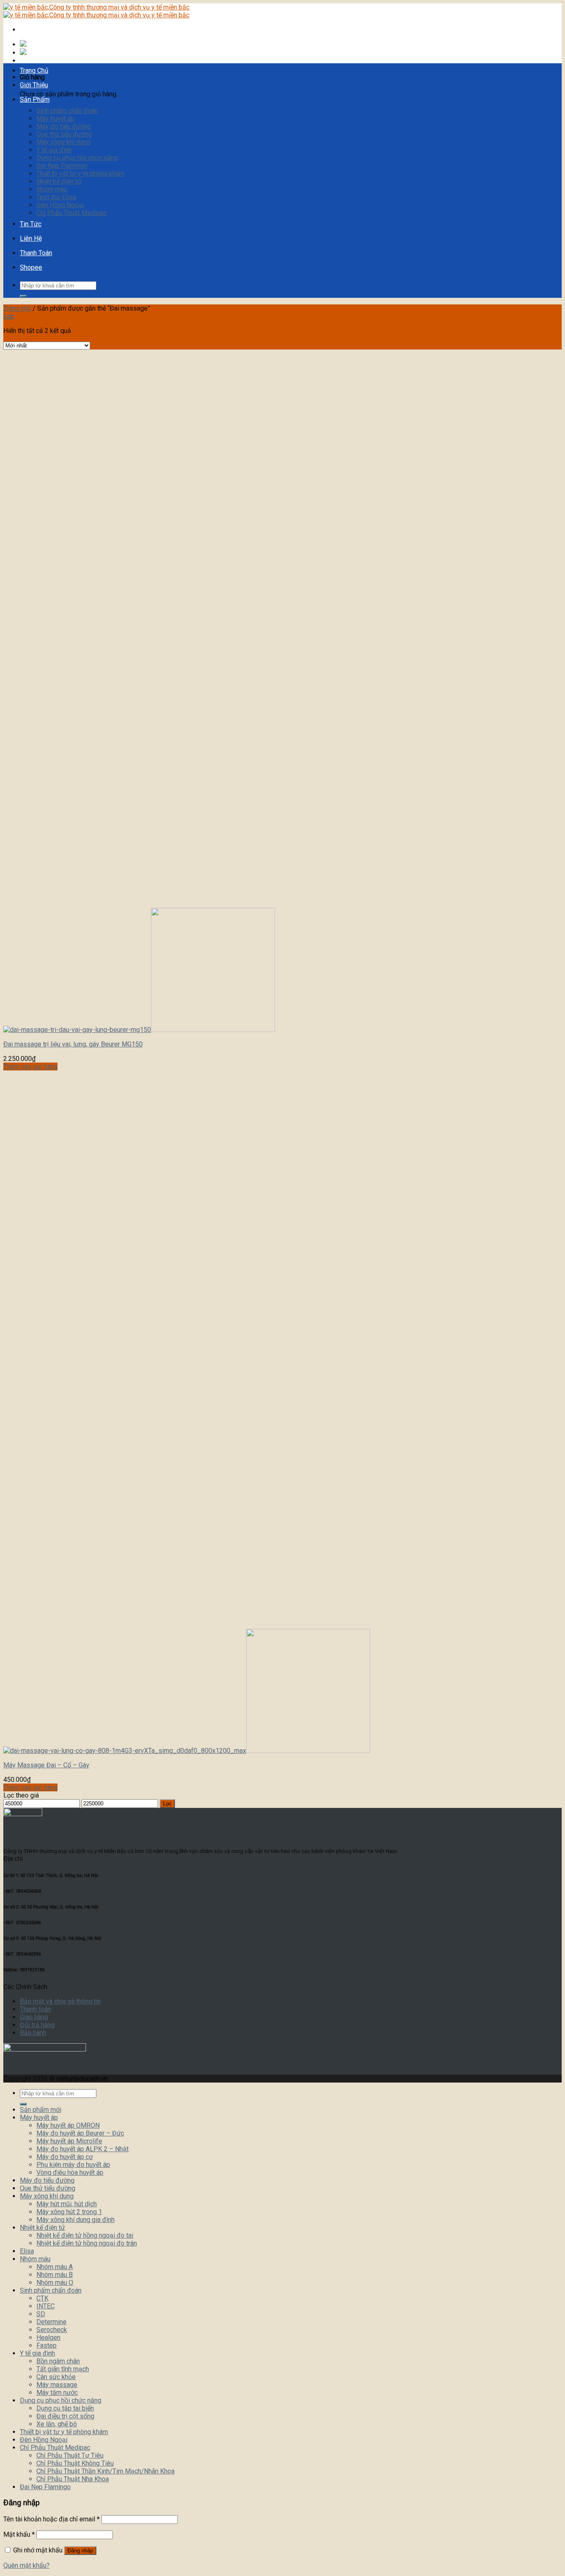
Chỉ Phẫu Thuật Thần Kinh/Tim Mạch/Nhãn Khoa (105, 2471)
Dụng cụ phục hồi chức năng (77, 158)
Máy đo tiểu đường (64, 126)
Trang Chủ (34, 71)
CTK (42, 2298)
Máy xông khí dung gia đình (75, 2220)
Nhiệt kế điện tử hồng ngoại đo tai (85, 2235)
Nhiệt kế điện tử (59, 181)
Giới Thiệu (34, 85)
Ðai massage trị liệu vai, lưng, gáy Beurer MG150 (73, 1044)
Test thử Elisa (56, 197)
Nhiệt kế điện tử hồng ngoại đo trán (87, 2243)
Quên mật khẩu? (26, 2565)
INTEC (45, 2306)
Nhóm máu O (55, 2283)
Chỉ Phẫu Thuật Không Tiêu (75, 2463)
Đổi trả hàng (37, 2025)
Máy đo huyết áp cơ (65, 2157)
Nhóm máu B (55, 2275)
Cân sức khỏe (56, 2377)
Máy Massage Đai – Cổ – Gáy (46, 1765)
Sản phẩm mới (41, 2110)
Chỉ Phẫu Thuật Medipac (72, 213)
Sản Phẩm (35, 99)
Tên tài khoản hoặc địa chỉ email (51, 2519)
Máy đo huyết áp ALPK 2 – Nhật (83, 2149)
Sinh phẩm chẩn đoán (67, 111)
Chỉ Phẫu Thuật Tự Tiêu (70, 2455)
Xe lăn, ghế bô (57, 2424)
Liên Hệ (31, 238)
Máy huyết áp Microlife (69, 2141)
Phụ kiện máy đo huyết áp (73, 2165)
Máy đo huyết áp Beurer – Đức (80, 2133)
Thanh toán (35, 2009)
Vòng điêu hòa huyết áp (70, 2173)
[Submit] (23, 296)
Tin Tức (31, 224)
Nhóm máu (52, 189)
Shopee (31, 267)
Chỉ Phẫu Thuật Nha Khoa (73, 2479)
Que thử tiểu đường (64, 134)
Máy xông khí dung (63, 142)
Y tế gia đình (54, 150)
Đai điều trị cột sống (65, 2416)
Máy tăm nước (57, 2393)
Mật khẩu (19, 2534)
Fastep (47, 2345)
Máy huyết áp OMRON (68, 2125)
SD (41, 2314)
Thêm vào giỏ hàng (30, 1067)
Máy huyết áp (55, 119)
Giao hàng (34, 2017)
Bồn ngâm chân (58, 2361)
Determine (51, 2322)
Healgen (48, 2338)
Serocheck (52, 2330)
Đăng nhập (80, 2551)
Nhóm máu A (55, 2267)
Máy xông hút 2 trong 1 (69, 2212)
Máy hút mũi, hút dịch (67, 2204)
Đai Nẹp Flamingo (62, 166)
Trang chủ (17, 308)
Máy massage (57, 2385)
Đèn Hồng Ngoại (60, 205)
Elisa (27, 2251)
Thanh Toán (36, 253)
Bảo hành (33, 2033)
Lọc (167, 1804)
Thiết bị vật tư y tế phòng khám (80, 174)
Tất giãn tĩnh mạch (63, 2369)
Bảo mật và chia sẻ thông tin (60, 2001)
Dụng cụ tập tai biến (65, 2408)
